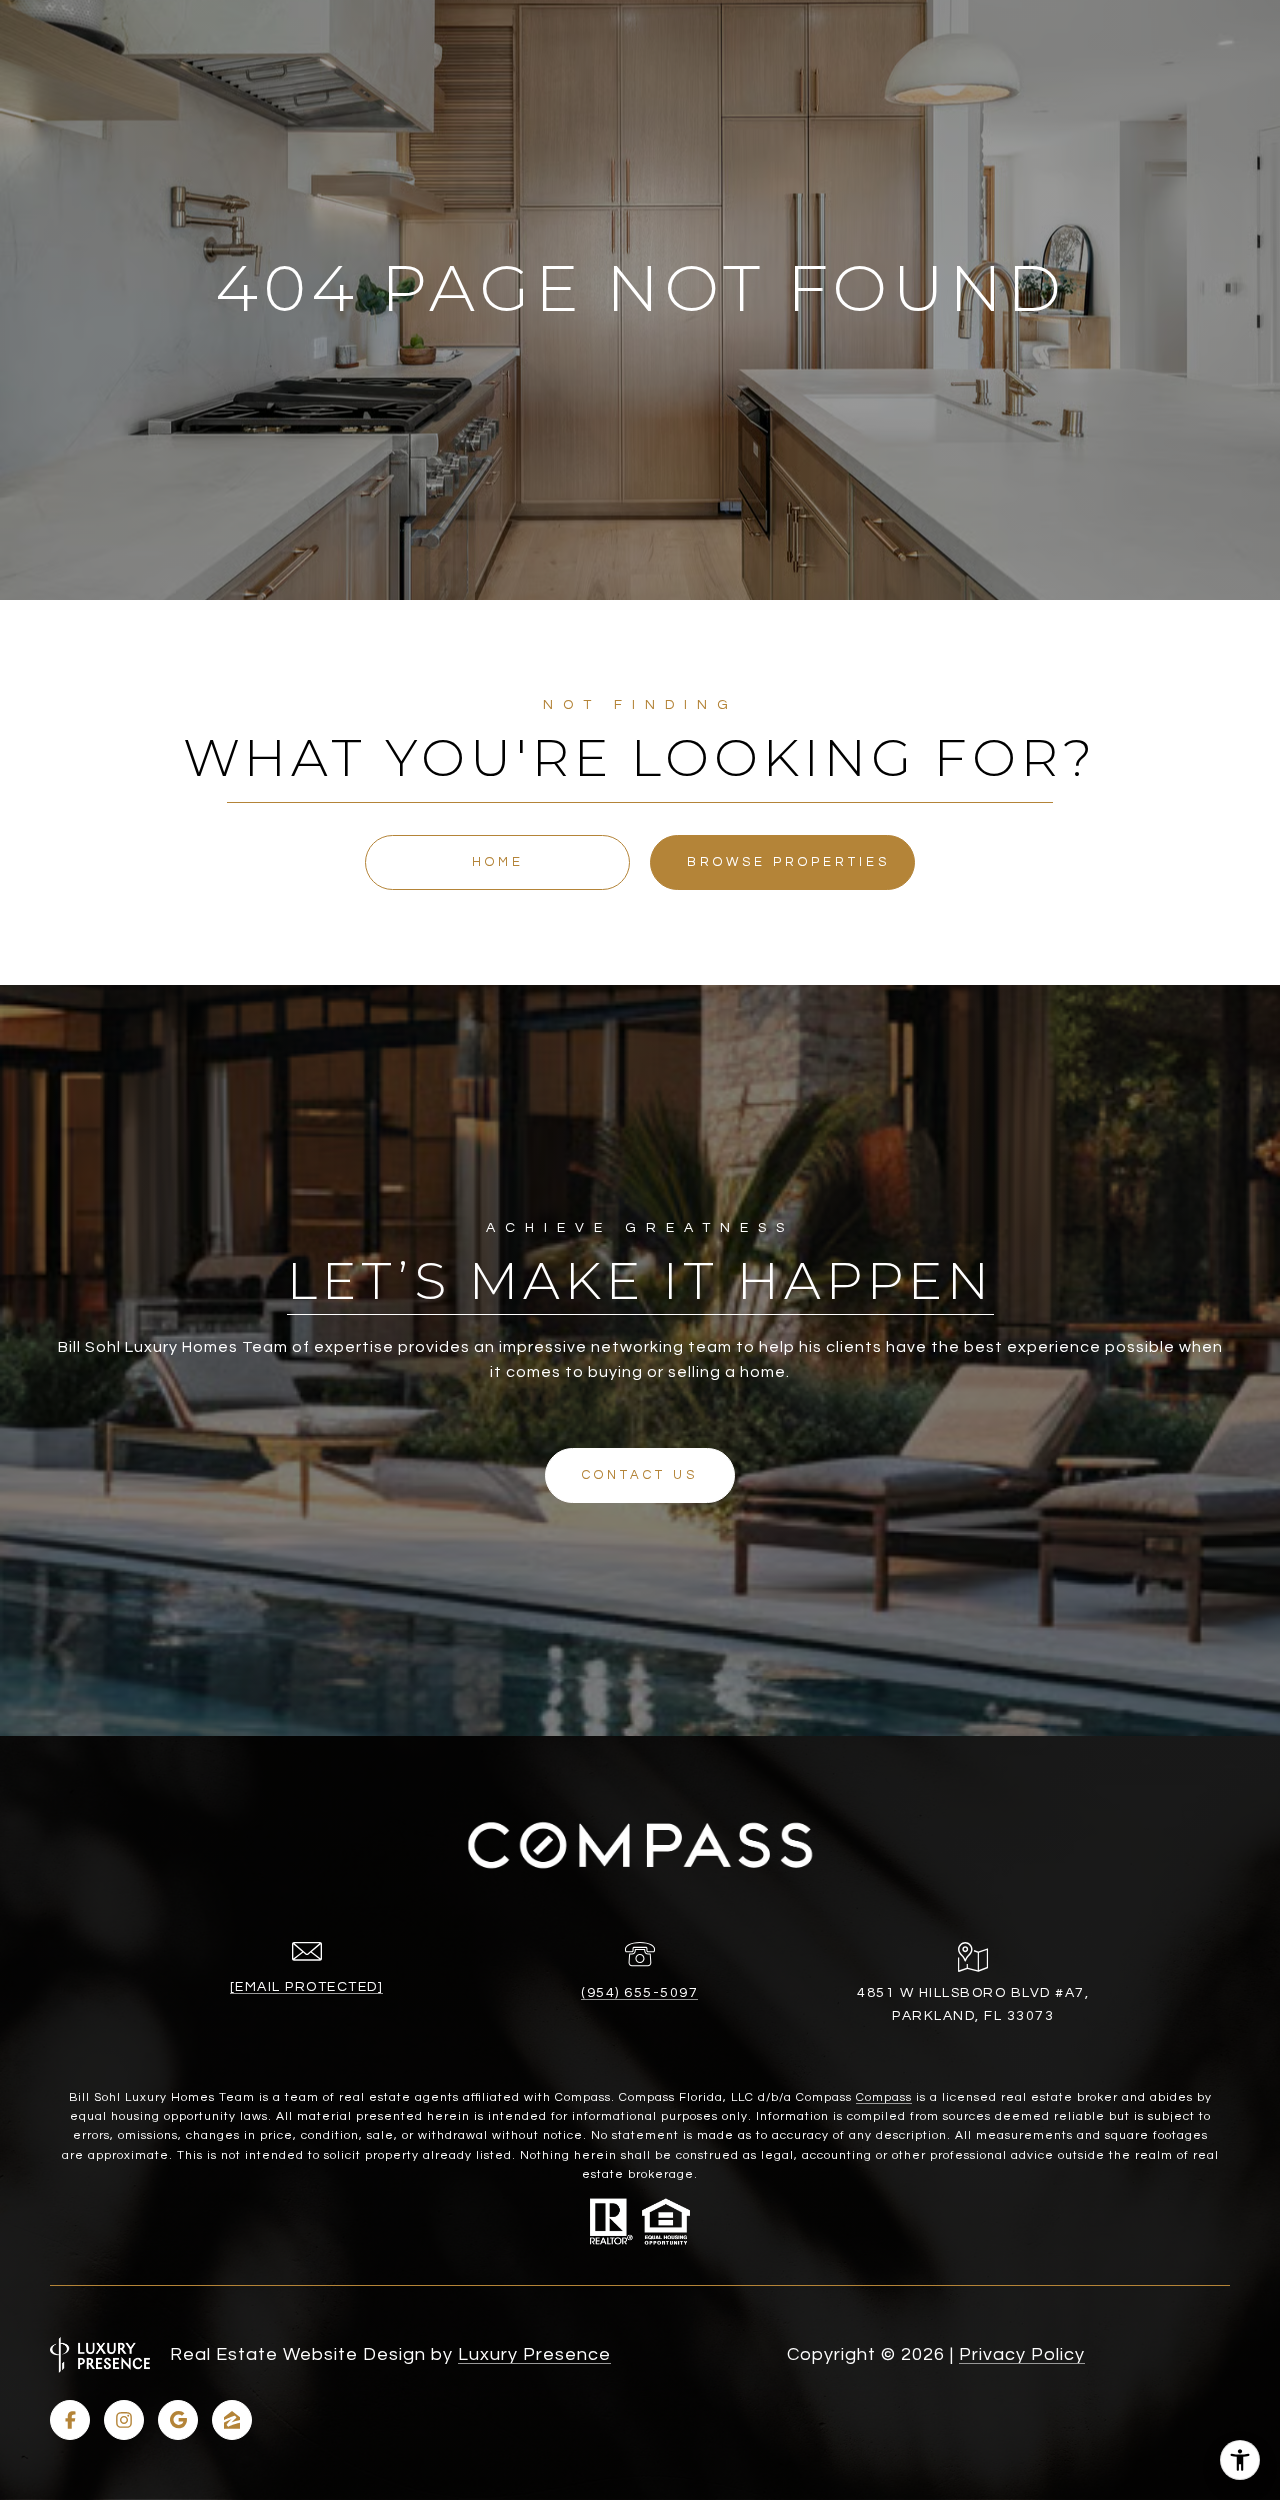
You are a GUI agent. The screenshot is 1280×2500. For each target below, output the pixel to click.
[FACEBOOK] (70, 2420)
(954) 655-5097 (639, 1993)
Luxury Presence (534, 2354)
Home (498, 862)
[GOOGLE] (178, 2420)
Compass (884, 2097)
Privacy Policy (1022, 2354)
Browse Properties (788, 862)
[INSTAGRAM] (124, 2420)
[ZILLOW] (232, 2420)
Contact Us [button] (640, 1475)
